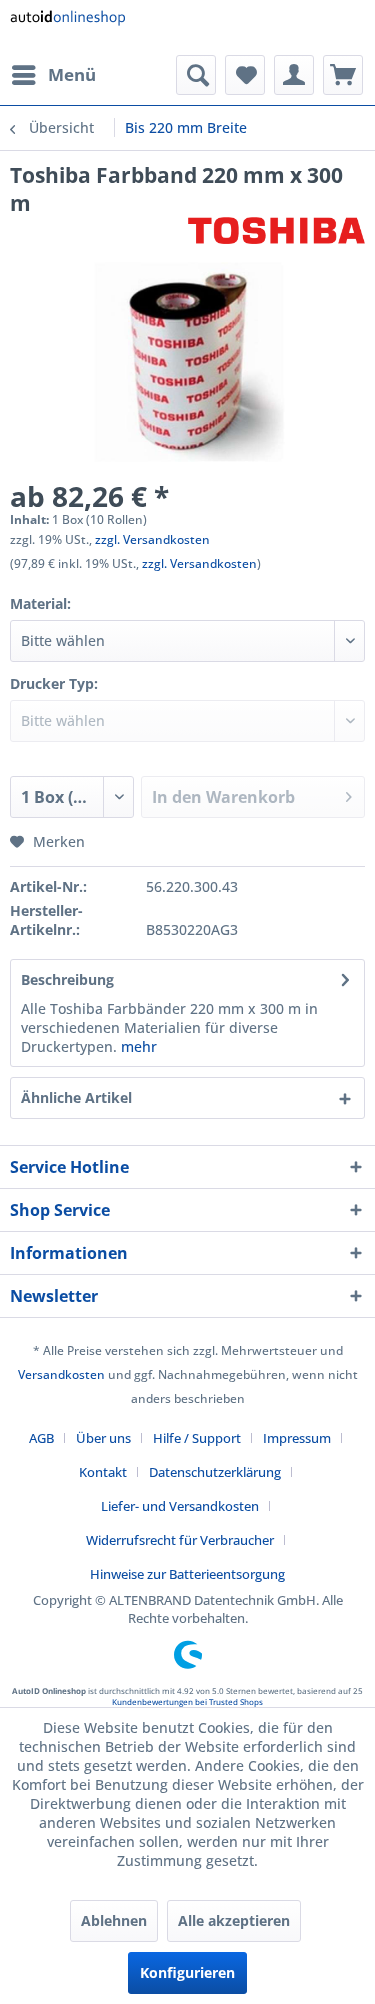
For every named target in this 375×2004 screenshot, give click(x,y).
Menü (72, 74)
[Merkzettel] (245, 75)
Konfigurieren (187, 1972)
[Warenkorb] (343, 75)
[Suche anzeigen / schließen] (196, 75)
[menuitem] (53, 75)
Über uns (103, 1438)
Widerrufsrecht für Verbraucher (180, 1540)
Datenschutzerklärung (215, 1472)
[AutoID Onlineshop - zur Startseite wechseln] (67, 27)
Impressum (297, 1438)
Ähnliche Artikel (76, 1097)
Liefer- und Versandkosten (180, 1506)
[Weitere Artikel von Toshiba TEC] (277, 234)
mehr (139, 1046)
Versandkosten (61, 1374)
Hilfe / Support (197, 1438)
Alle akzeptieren (234, 1920)
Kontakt (103, 1472)
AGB (41, 1438)
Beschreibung (67, 979)
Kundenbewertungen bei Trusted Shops (187, 1701)
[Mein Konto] (294, 75)
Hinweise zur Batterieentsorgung (187, 1574)
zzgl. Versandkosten (152, 539)
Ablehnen (114, 1920)
